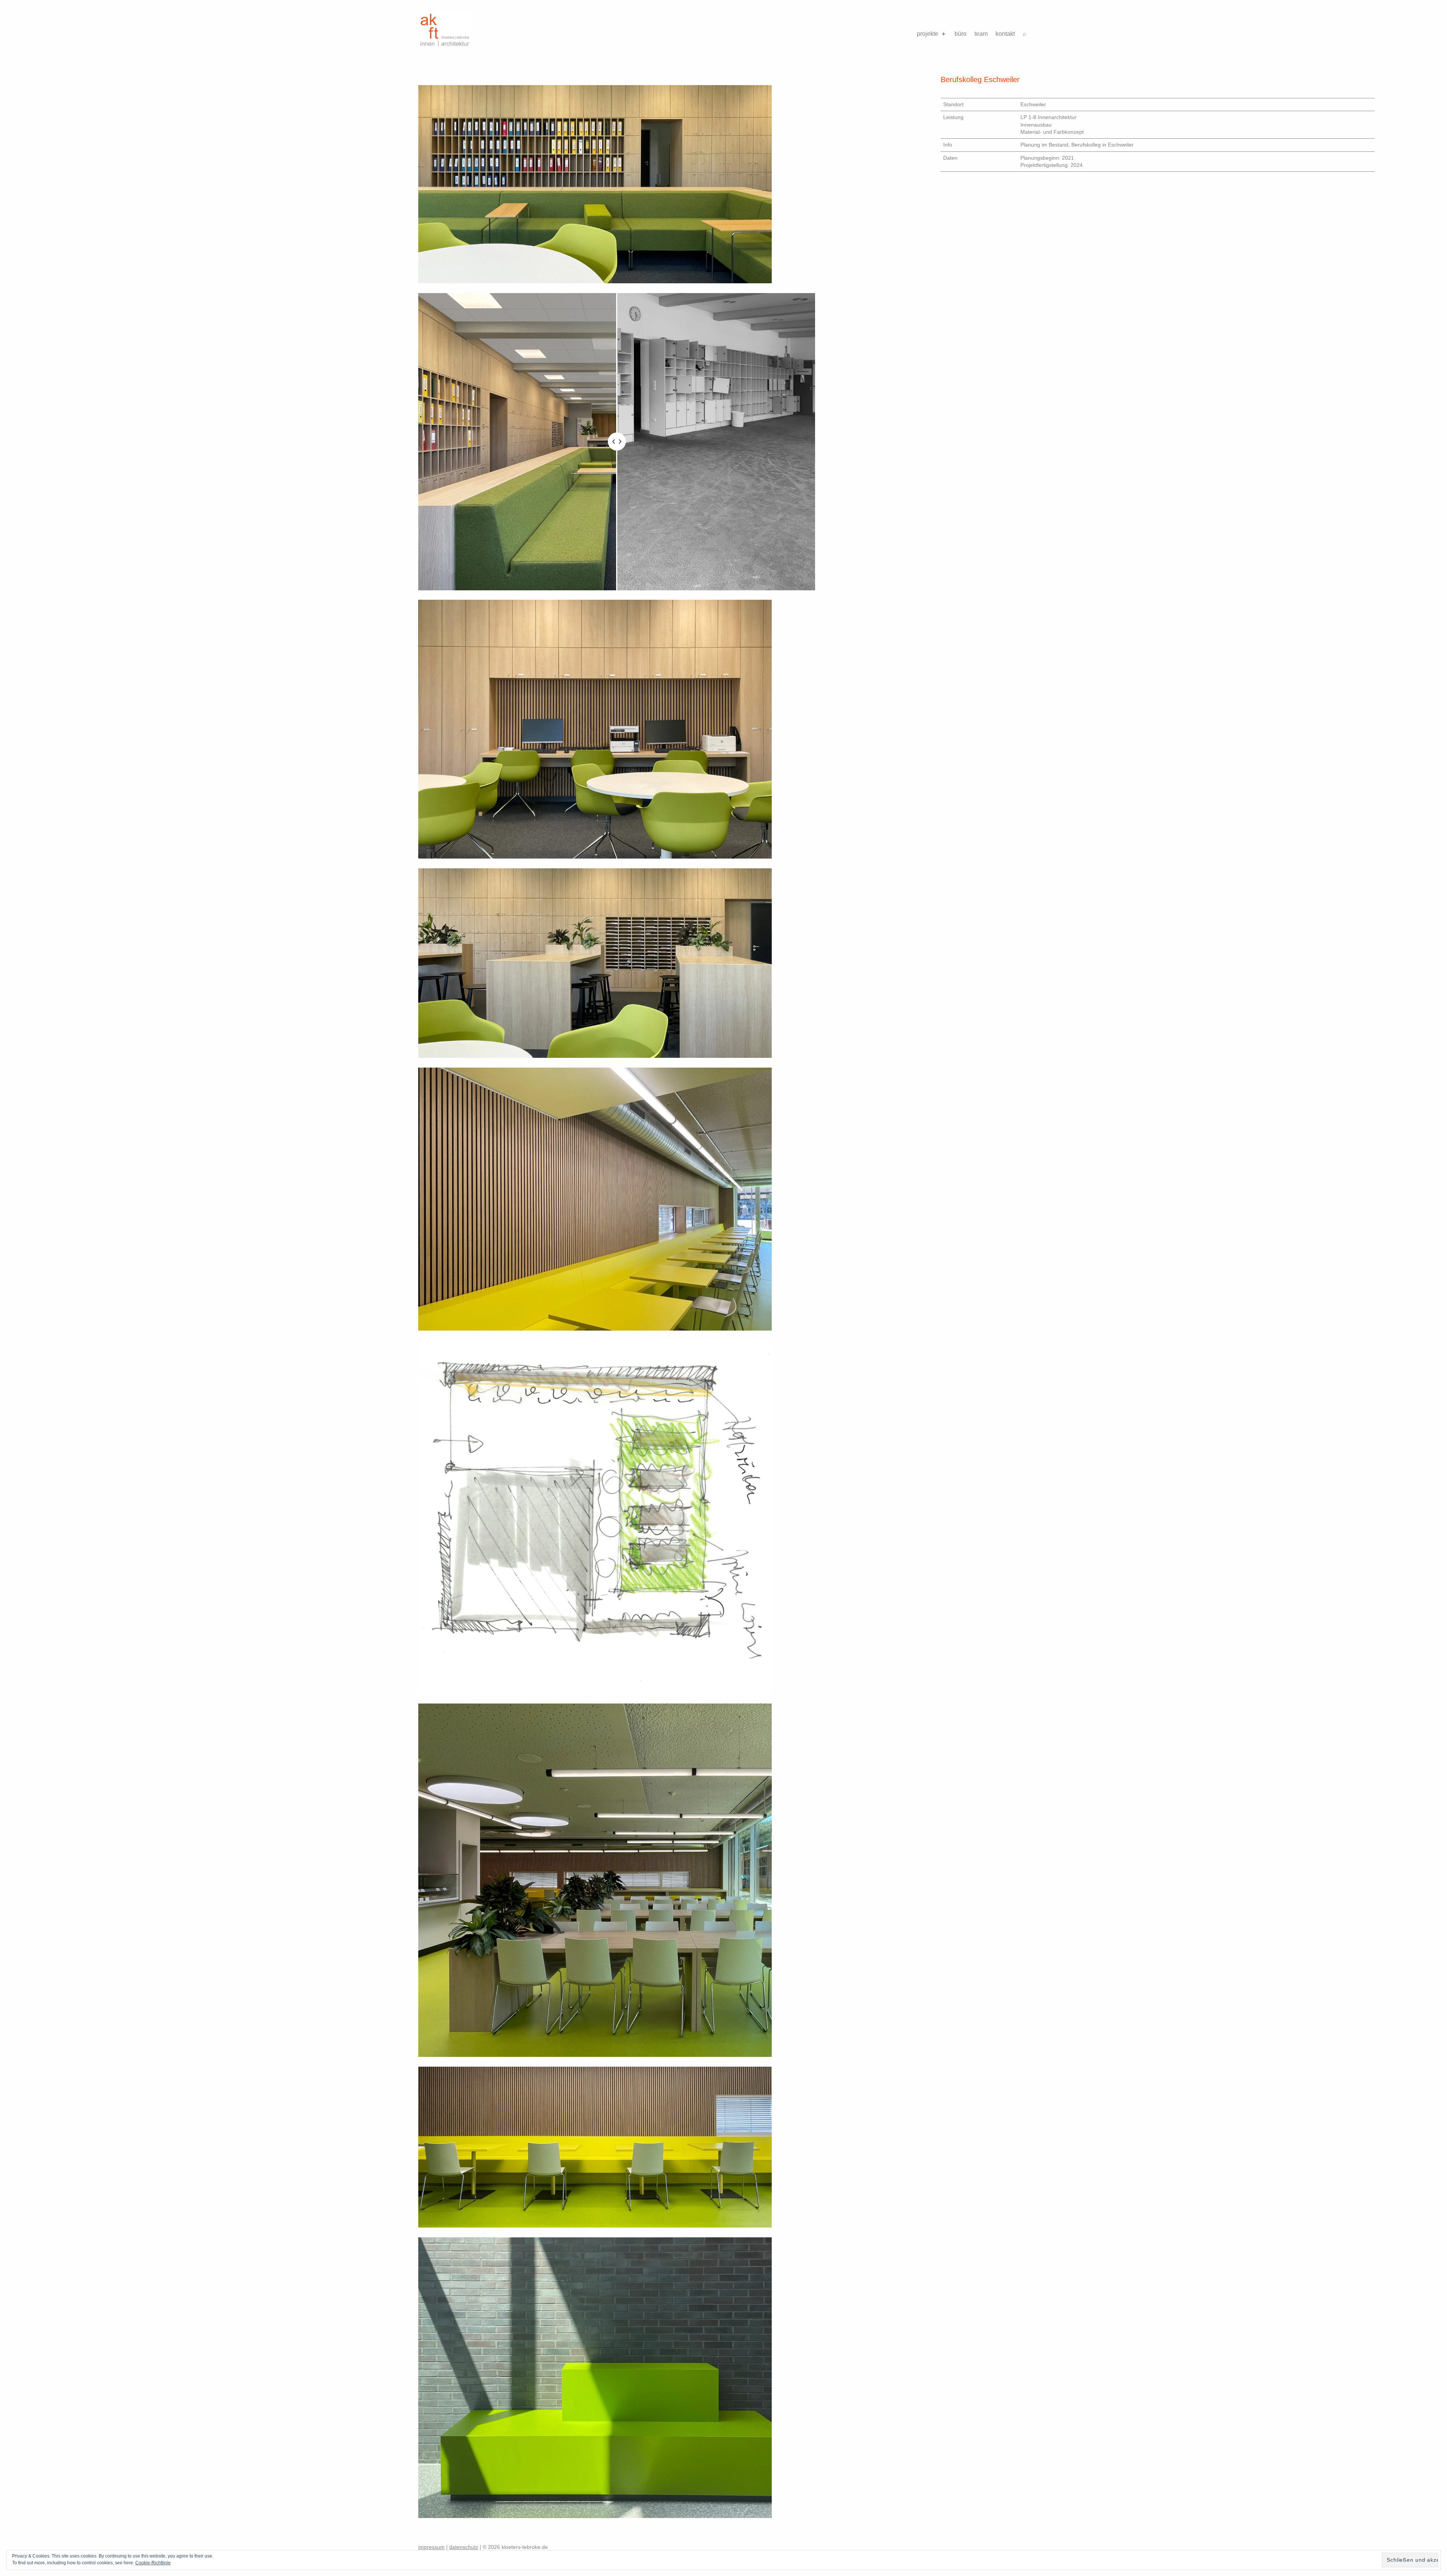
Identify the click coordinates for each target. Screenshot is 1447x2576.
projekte (928, 34)
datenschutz (464, 2547)
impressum (431, 2547)
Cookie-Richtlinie (153, 2563)
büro (961, 34)
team (981, 34)
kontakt (1005, 34)
